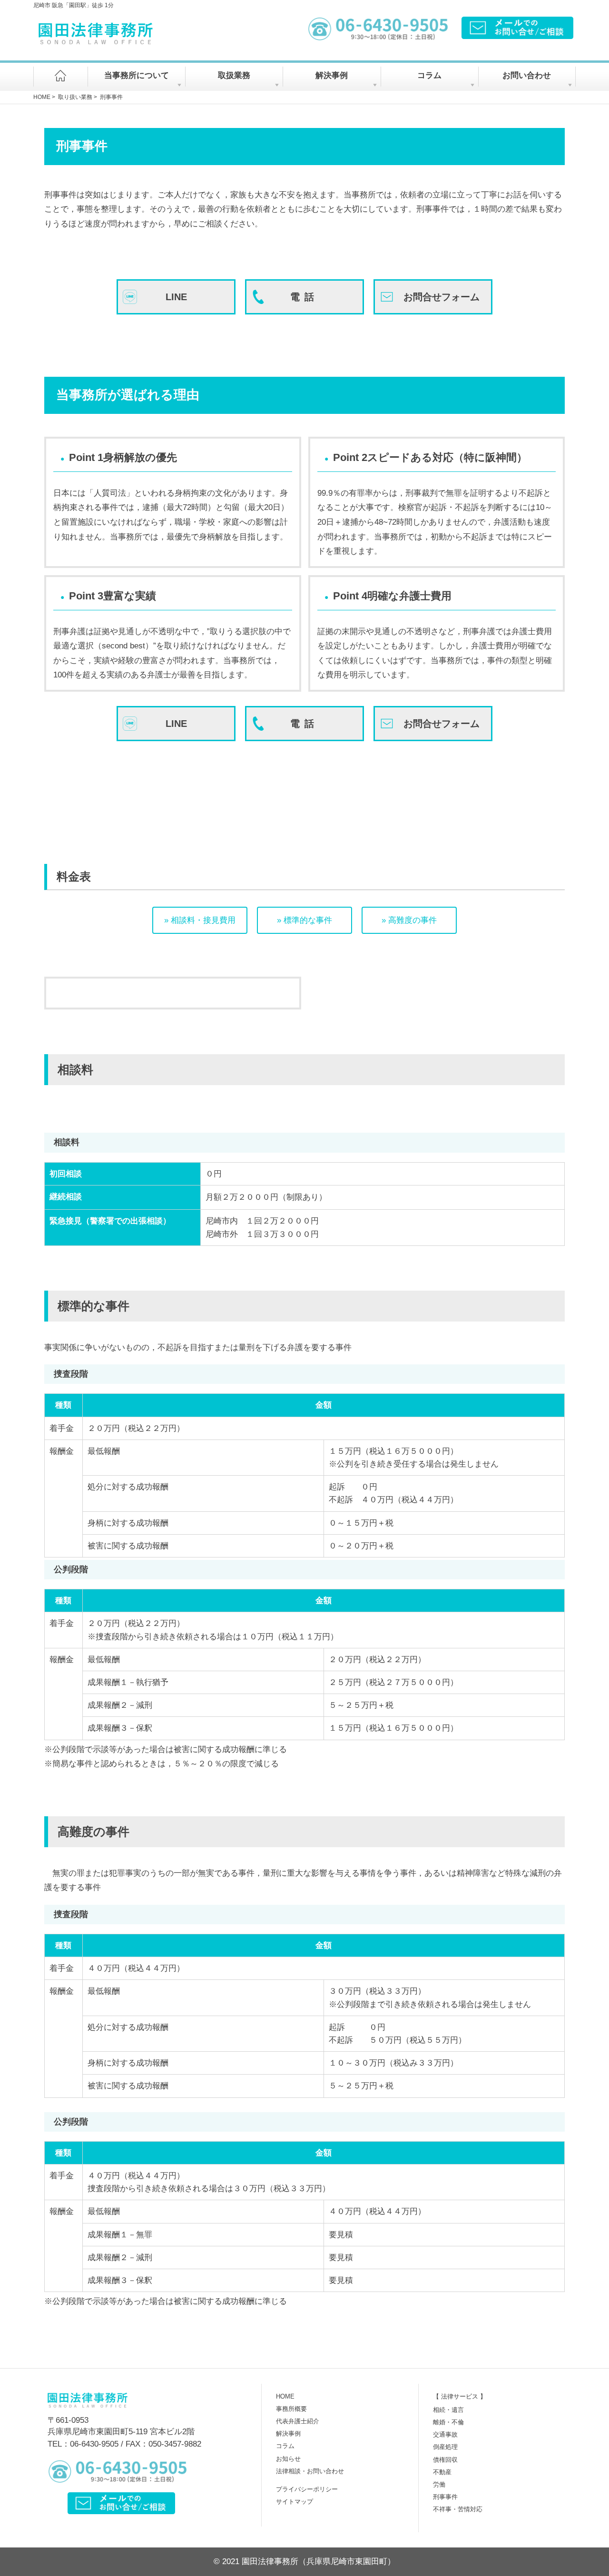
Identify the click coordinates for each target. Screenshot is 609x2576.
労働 (439, 2484)
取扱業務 (234, 75)
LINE (176, 297)
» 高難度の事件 (409, 920)
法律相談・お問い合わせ (310, 2471)
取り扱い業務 (75, 97)
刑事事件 (445, 2497)
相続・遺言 (448, 2410)
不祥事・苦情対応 (458, 2509)
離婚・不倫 (448, 2422)
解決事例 (332, 75)
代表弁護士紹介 (298, 2421)
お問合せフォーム (442, 297)
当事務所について (137, 75)
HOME (42, 97)
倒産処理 (445, 2447)
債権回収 (445, 2460)
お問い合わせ (527, 75)
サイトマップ (295, 2502)
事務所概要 (291, 2409)
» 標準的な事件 (304, 920)
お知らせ (288, 2459)
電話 (304, 297)
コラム (429, 75)
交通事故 (445, 2434)
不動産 (442, 2472)
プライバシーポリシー (307, 2489)
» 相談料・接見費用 (200, 920)
